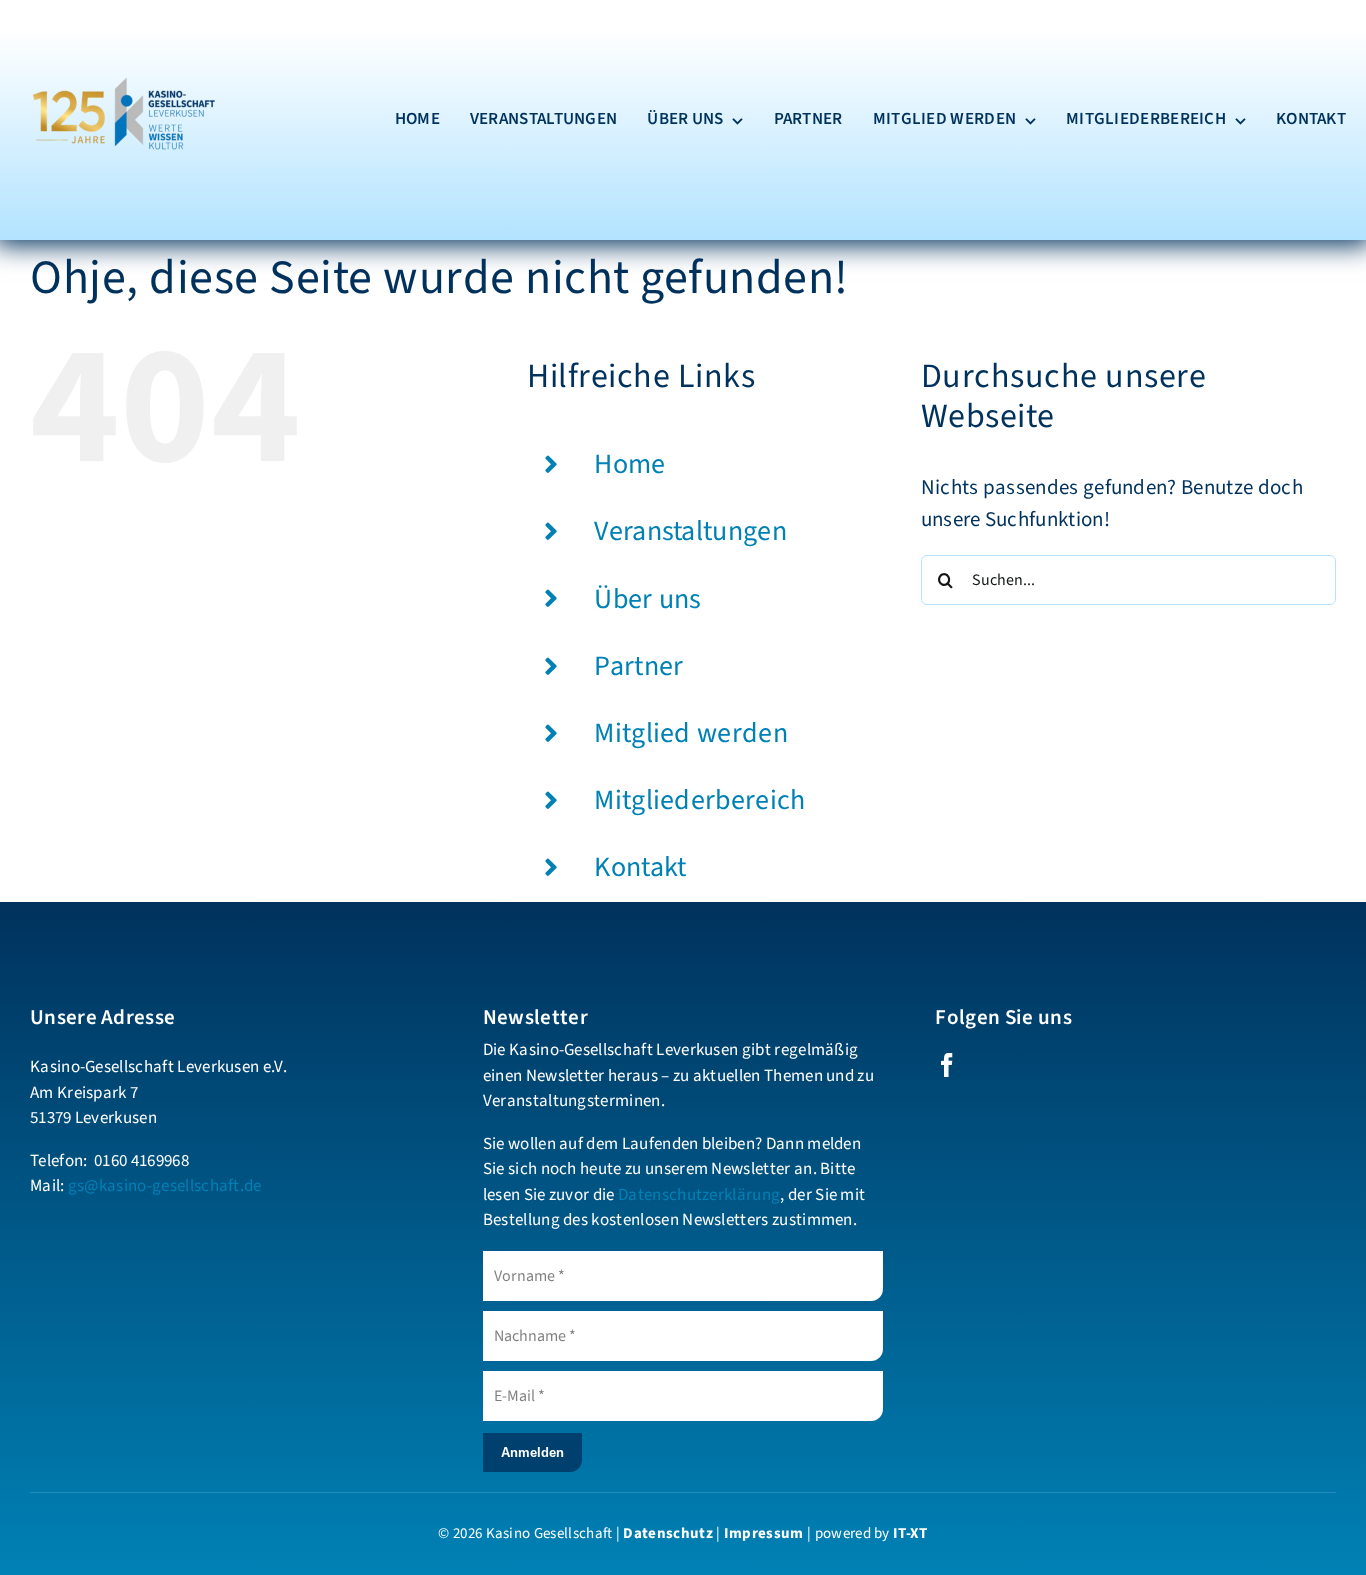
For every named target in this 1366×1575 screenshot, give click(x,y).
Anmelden (532, 1452)
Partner (638, 666)
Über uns (648, 599)
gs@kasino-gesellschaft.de (165, 1186)
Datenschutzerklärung (699, 1195)
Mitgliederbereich (699, 800)
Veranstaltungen (690, 531)
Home (629, 464)
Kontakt (640, 867)
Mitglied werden (691, 733)
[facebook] (947, 1065)
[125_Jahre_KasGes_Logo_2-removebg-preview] (120, 30)
